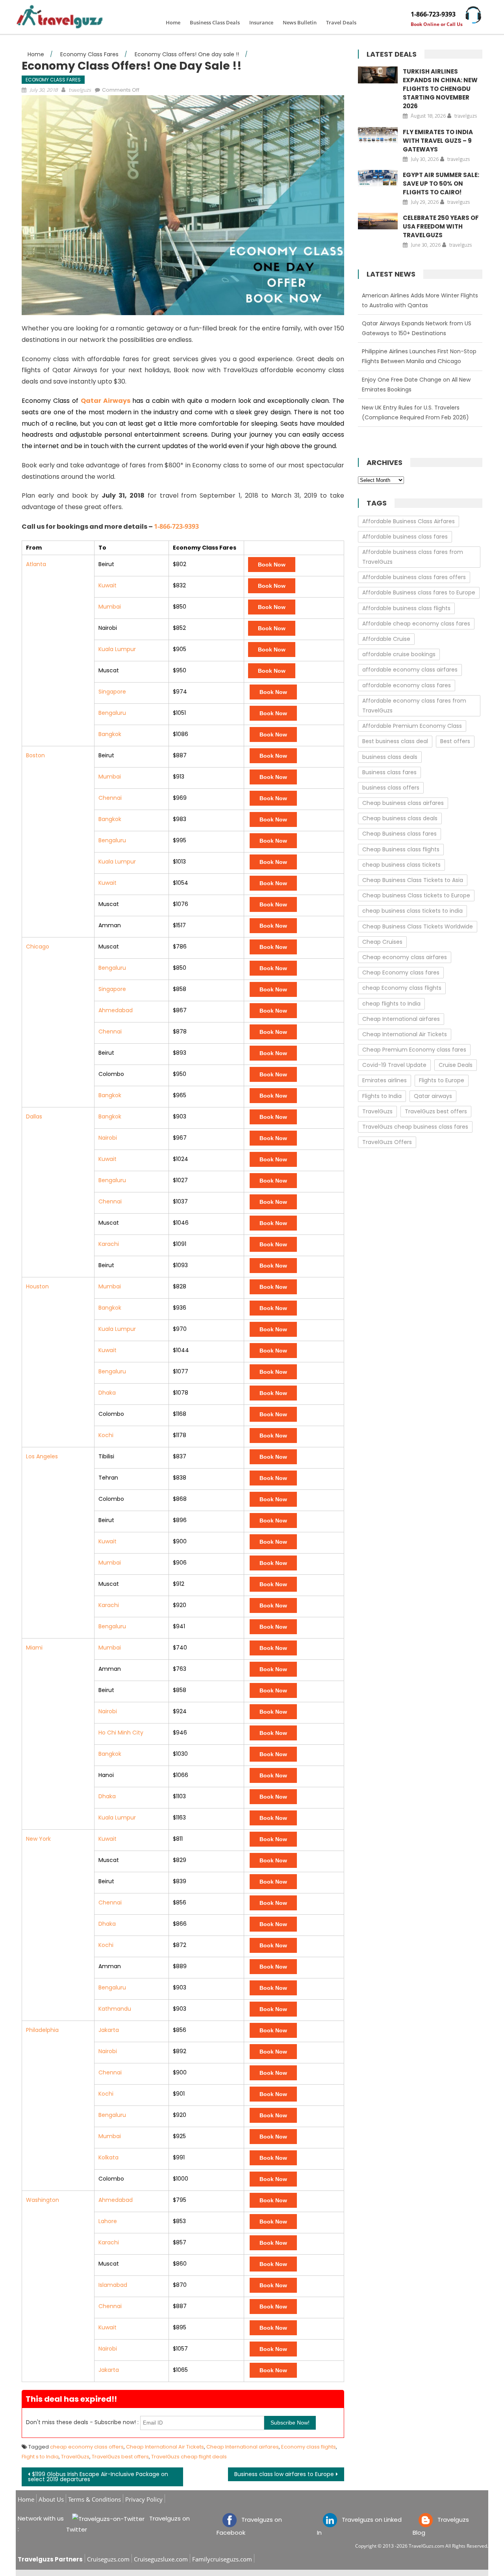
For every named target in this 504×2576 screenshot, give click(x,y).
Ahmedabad (116, 1010)
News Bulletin (300, 22)
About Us (51, 2499)
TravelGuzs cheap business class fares (415, 1127)
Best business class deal (395, 741)
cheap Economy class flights (402, 988)
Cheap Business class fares (399, 834)
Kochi (106, 1435)
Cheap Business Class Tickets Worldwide (418, 926)
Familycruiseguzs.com (222, 2559)
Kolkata (108, 2157)
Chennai (110, 798)
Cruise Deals (456, 1065)
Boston (35, 755)
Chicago (38, 947)
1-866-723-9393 (433, 14)
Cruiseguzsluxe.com (161, 2559)
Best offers (455, 741)
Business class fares (389, 772)
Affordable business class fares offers (414, 577)
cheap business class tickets (401, 865)
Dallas (34, 1116)
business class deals (390, 757)
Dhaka (107, 1393)
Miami (34, 1648)
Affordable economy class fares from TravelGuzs (414, 706)
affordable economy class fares (407, 685)
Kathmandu (115, 2009)
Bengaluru (112, 713)
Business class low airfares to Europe (284, 2474)
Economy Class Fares (53, 80)
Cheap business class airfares (403, 803)
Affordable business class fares (405, 537)
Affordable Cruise (386, 639)
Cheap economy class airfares (405, 957)
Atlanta (36, 564)
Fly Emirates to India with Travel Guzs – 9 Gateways (438, 141)
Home (173, 22)
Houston (37, 1286)
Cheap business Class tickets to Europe (416, 895)
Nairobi (108, 1138)
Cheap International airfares (243, 2447)
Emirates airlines (384, 1080)
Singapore (112, 692)
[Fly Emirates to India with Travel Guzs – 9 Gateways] (378, 135)
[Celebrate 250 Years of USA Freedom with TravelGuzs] (378, 221)
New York (38, 1839)
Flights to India (382, 1096)
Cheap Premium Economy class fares (414, 1050)
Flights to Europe (442, 1080)
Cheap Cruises (382, 942)
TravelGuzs (75, 2457)
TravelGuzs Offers (387, 1142)
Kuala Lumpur (117, 649)
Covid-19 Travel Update (394, 1065)
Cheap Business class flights (401, 849)
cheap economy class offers (87, 2447)
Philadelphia (42, 2030)
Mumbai (110, 607)
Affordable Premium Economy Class (412, 726)
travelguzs (80, 90)
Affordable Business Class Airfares (409, 521)
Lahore (108, 2221)
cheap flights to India (391, 1004)
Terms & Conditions (94, 2499)
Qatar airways (433, 1096)
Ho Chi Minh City (121, 1733)
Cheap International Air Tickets (165, 2447)
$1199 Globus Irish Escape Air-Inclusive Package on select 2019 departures (98, 2477)
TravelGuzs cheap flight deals (189, 2457)
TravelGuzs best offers (120, 2457)
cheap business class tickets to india (412, 911)
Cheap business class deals (400, 818)
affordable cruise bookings (399, 654)
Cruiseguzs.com (108, 2559)
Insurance (261, 22)
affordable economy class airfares (410, 670)
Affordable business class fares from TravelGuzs (413, 557)
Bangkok (110, 734)
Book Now (272, 565)
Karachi (109, 1244)
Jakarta (109, 2030)
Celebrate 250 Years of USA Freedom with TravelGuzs (441, 226)
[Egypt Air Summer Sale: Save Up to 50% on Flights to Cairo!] (378, 178)
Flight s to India (40, 2457)
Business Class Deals (215, 22)
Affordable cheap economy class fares (416, 624)
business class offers (391, 788)
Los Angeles (42, 1456)
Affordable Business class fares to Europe (419, 592)
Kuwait (107, 585)
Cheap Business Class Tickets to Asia (413, 880)
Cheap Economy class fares (401, 972)
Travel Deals (341, 22)
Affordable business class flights (406, 608)
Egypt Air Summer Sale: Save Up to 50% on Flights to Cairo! (441, 184)
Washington (43, 2200)
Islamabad (113, 2285)
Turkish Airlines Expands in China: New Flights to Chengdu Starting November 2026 (440, 89)
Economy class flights (309, 2447)
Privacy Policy (144, 2499)
